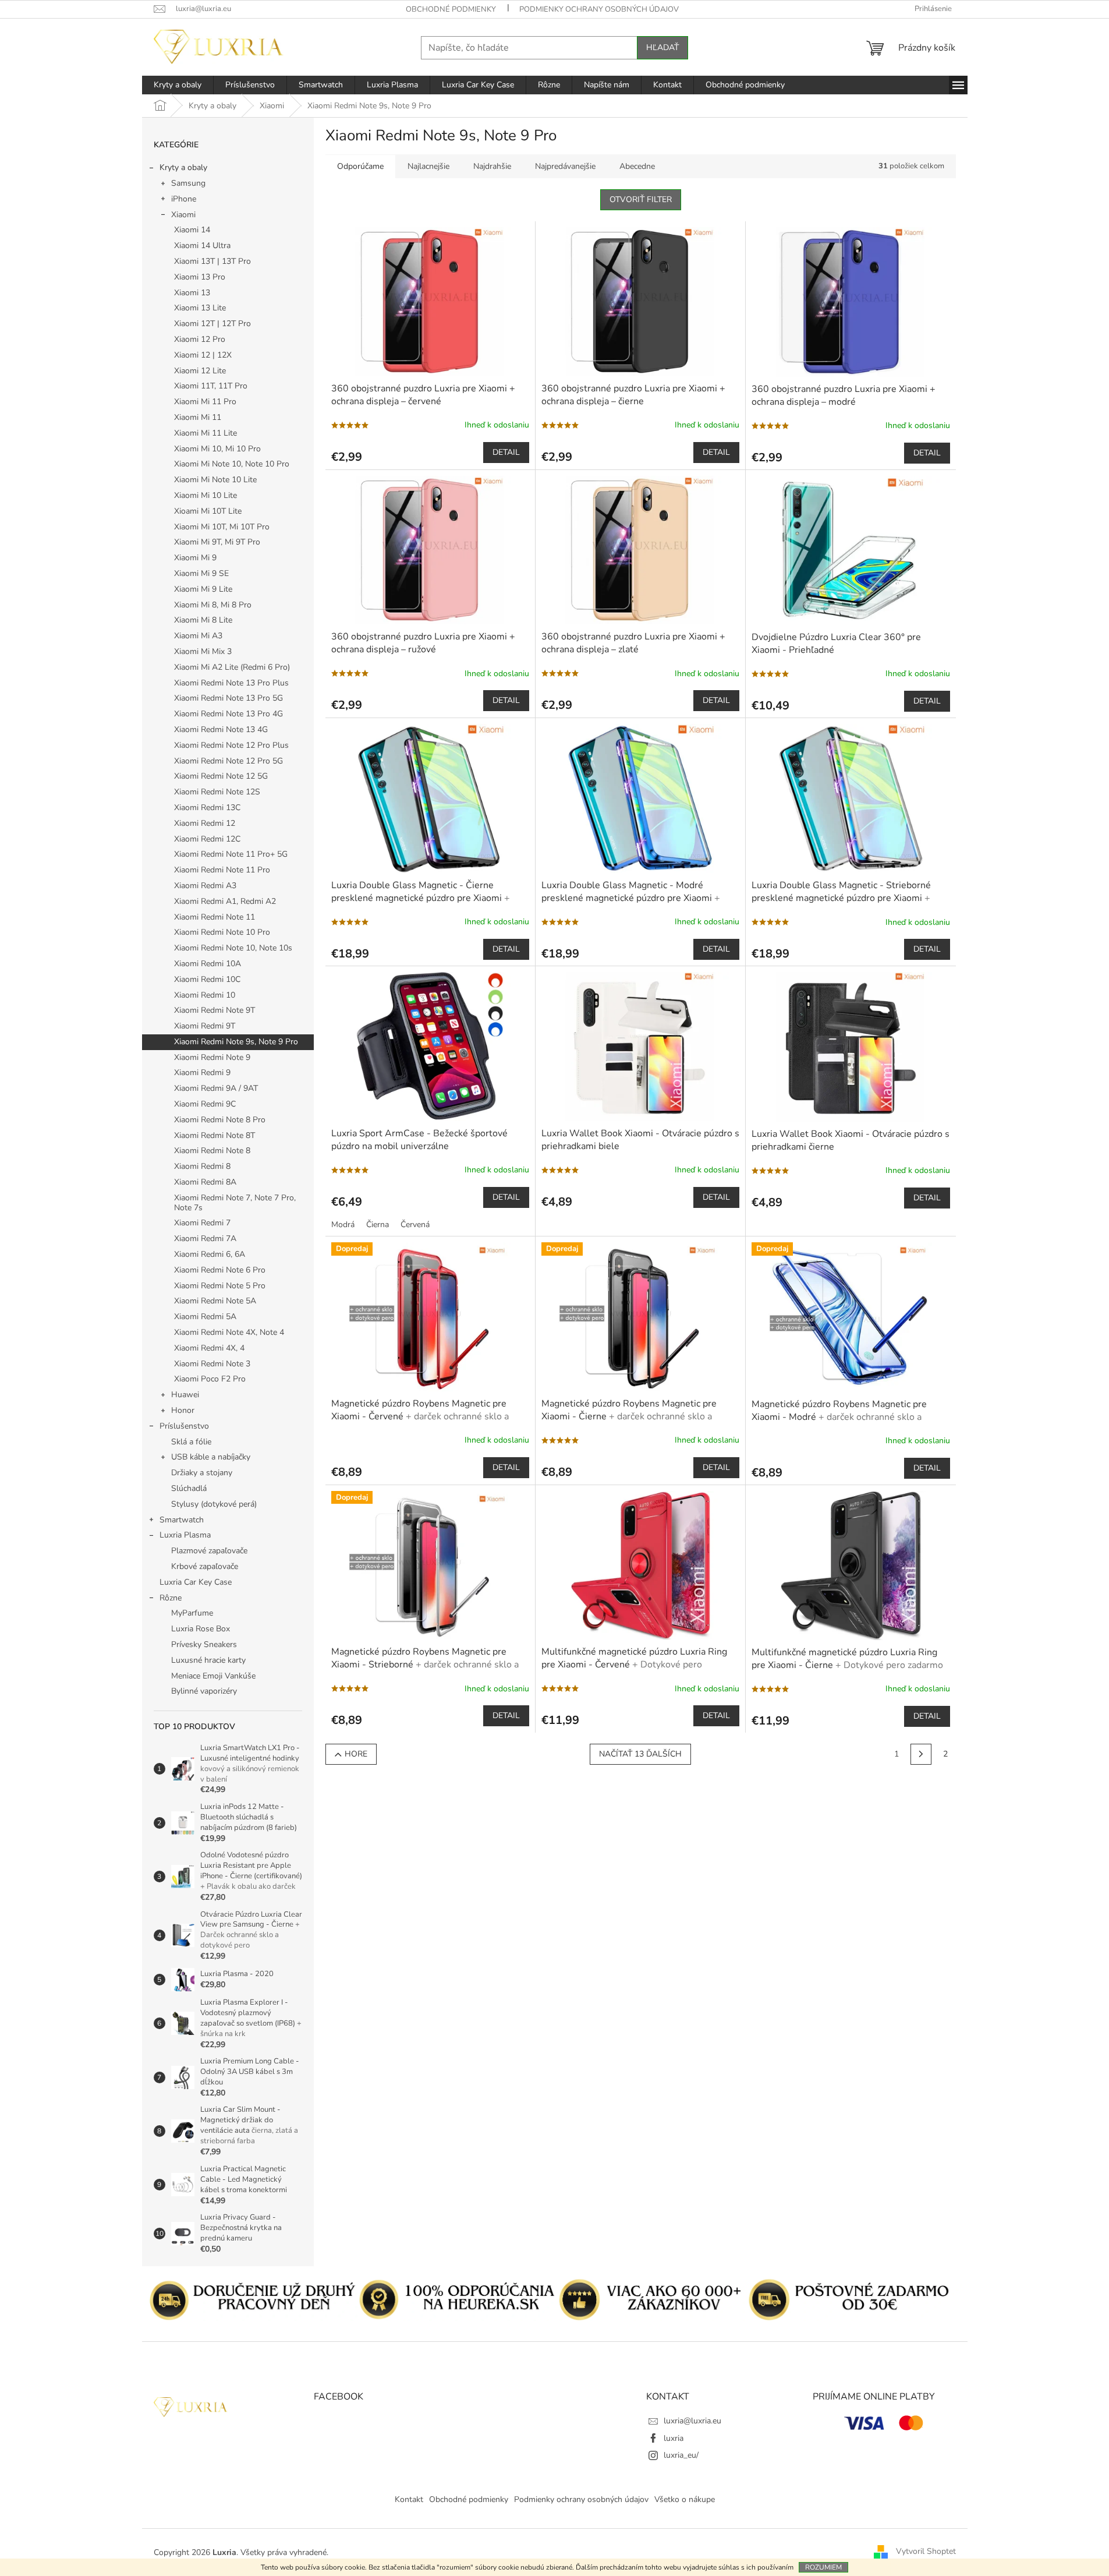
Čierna (378, 1225)
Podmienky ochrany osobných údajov (599, 9)
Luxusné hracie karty (208, 1660)
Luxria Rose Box (201, 1629)
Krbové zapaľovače (205, 1566)
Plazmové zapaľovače (209, 1551)
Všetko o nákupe (685, 2499)
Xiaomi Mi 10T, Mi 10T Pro (222, 527)
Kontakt (409, 2499)
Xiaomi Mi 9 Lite (203, 589)
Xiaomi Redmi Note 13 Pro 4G (228, 714)
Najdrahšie (492, 166)
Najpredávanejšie (565, 166)
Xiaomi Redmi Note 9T (215, 1010)
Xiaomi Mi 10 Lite (205, 495)
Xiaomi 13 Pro (200, 277)
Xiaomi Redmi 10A (208, 964)
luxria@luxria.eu (692, 2421)
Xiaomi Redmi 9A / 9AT (216, 1088)
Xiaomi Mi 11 (198, 417)
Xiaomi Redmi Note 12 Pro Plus (231, 745)
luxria (674, 2438)
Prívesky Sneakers (204, 1644)
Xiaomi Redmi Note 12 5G (221, 776)
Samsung (188, 183)
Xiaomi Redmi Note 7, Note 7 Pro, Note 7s (235, 1203)
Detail (506, 452)
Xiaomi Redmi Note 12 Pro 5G (228, 761)
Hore (356, 1754)
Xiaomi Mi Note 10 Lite (215, 480)
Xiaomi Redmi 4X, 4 (209, 1348)
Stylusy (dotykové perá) (214, 1504)
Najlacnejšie (428, 166)
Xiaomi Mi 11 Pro (205, 402)
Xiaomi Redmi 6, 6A (210, 1254)
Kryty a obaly (183, 167)
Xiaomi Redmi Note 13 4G (221, 729)
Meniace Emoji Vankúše (213, 1676)
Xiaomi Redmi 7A (205, 1238)
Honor (183, 1410)
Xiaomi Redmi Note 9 (212, 1057)
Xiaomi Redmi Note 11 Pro (222, 870)
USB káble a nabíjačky (211, 1457)
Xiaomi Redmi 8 (202, 1166)
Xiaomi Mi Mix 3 (203, 651)
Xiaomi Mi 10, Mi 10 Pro (217, 449)
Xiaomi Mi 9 (195, 558)
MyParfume (192, 1613)
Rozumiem (823, 2567)
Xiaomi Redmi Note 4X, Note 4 (229, 1332)
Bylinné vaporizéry (204, 1691)
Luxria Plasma (185, 1535)
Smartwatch (182, 1520)
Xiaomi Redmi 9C (205, 1104)
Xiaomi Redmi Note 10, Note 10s (233, 948)
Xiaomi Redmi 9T (205, 1026)
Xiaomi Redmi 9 (202, 1073)
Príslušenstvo (184, 1426)
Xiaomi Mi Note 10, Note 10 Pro (232, 464)
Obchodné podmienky (451, 9)
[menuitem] (178, 85)
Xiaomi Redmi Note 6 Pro (220, 1270)
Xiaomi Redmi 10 (205, 995)
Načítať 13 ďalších (640, 1754)
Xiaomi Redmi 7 (202, 1223)
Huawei (185, 1395)
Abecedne (637, 166)
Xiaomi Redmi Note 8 (212, 1151)
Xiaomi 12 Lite (200, 371)
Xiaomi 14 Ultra (202, 245)
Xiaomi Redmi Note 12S (217, 792)
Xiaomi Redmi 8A (205, 1182)
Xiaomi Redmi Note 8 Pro (220, 1120)
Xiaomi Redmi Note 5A (215, 1301)
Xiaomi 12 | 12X (203, 355)
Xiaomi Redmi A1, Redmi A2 (225, 901)
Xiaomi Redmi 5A (205, 1317)
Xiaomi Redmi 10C (207, 979)
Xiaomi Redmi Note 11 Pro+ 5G (231, 854)
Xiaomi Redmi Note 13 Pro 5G (228, 698)
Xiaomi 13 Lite (200, 308)
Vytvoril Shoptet (926, 2552)
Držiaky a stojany (202, 1473)
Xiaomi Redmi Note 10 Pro (222, 932)
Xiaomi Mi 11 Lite (205, 433)
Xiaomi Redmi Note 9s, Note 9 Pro (236, 1042)
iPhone (184, 199)
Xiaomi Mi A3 (198, 636)
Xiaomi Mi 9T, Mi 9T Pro (217, 542)
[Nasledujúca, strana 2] (921, 1754)
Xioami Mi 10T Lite (208, 511)
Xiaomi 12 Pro (200, 339)
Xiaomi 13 (192, 293)
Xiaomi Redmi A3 (205, 886)
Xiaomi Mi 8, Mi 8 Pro (213, 605)
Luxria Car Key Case (196, 1582)
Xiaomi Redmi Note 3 (212, 1364)
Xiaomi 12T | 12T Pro (212, 324)
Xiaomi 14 (192, 230)
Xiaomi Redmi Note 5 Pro (220, 1286)
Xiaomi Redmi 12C (207, 839)
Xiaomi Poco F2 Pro (210, 1379)
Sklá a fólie (191, 1442)
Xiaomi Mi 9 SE (201, 573)
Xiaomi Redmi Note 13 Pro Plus (231, 683)
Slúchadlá (189, 1488)
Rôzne (171, 1598)
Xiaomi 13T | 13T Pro (212, 261)
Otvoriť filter (641, 199)
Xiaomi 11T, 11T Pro (211, 386)
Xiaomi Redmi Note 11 (215, 917)
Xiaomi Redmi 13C (207, 808)
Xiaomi (183, 215)
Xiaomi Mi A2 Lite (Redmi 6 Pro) (232, 667)
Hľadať (662, 47)
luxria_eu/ (681, 2455)
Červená (415, 1225)
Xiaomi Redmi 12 (205, 823)
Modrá (343, 1225)
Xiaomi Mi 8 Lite (203, 620)
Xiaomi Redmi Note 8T (215, 1135)
